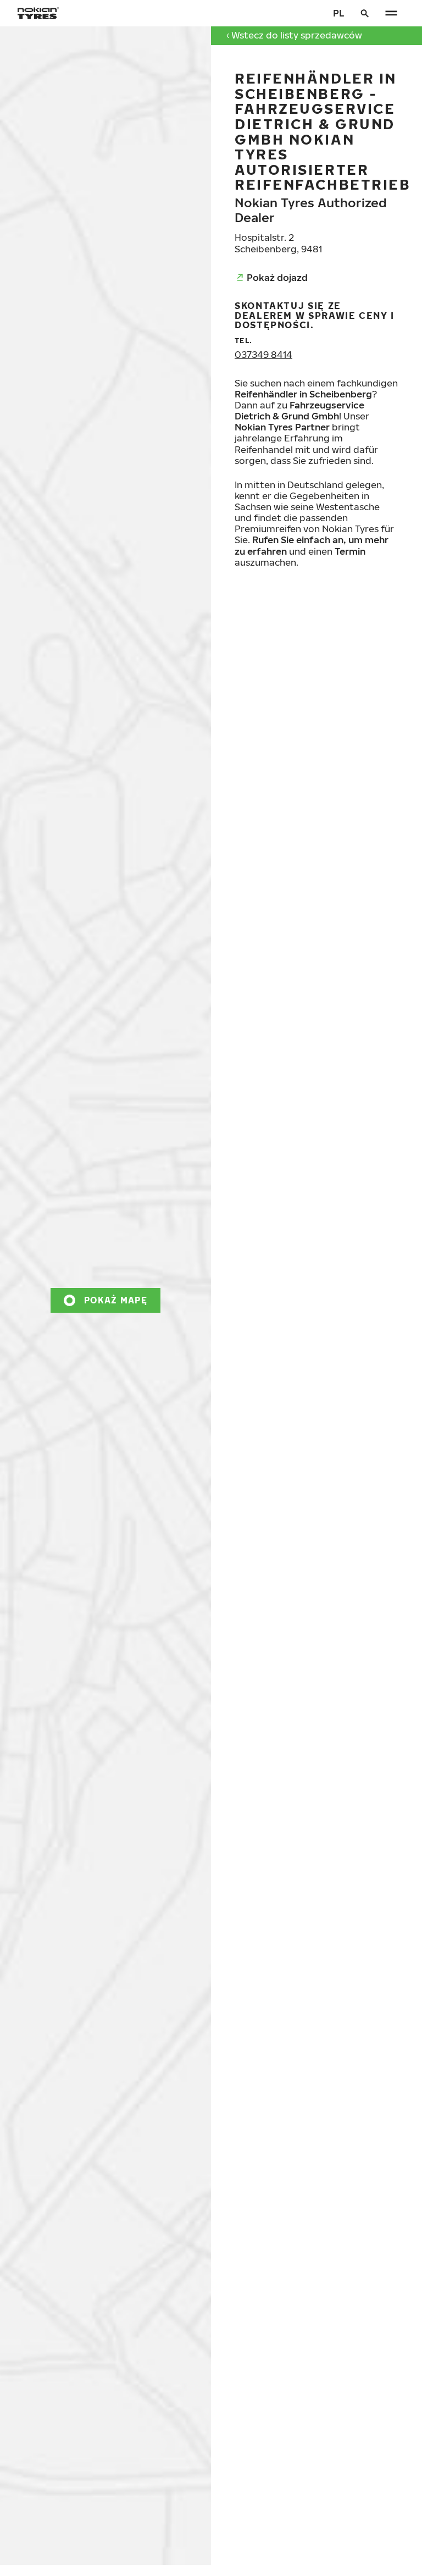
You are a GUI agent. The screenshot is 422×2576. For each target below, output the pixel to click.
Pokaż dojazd (277, 277)
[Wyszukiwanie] (365, 13)
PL (338, 13)
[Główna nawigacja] (391, 13)
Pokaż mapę (116, 1300)
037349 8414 (263, 354)
